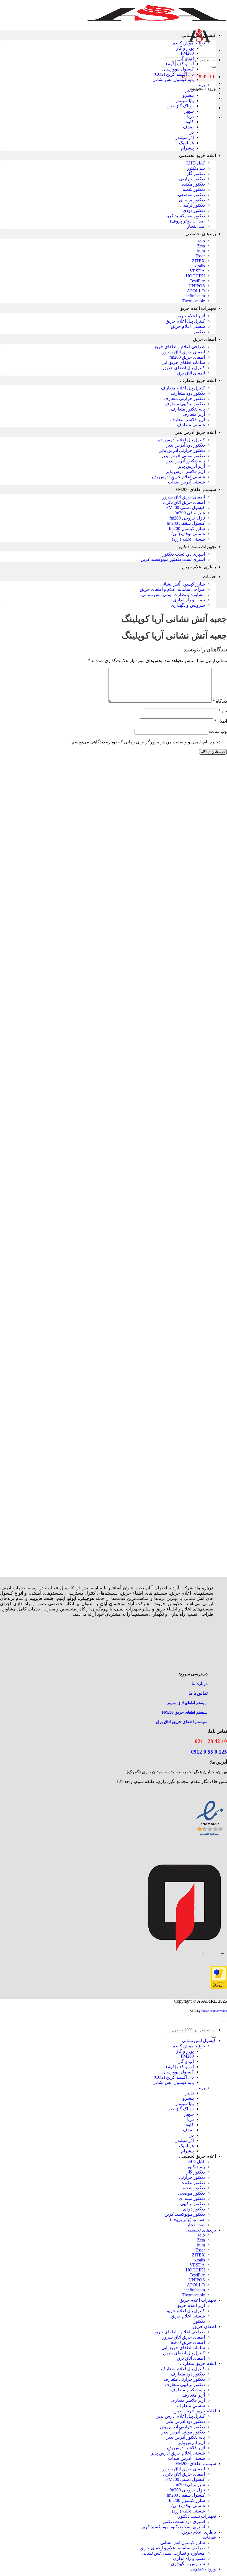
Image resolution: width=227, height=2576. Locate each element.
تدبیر (190, 90)
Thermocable (193, 301)
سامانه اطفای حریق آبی (183, 362)
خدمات (209, 577)
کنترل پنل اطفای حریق (184, 368)
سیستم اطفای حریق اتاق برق (182, 1722)
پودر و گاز (185, 48)
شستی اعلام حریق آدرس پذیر (178, 477)
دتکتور (199, 332)
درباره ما (200, 1684)
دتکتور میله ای (192, 200)
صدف (188, 127)
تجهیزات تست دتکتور (197, 547)
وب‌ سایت (218, 731)
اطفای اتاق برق (191, 373)
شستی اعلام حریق (188, 326)
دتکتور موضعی (191, 195)
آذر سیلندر (185, 137)
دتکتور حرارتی (192, 179)
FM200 (187, 53)
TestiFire (197, 281)
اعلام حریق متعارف (198, 380)
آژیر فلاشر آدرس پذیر (185, 471)
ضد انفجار (196, 226)
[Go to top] (225, 2022)
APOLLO (196, 291)
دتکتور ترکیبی (193, 205)
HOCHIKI (195, 276)
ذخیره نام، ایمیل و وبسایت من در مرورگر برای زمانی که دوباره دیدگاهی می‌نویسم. (145, 742)
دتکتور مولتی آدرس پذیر (183, 456)
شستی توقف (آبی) (188, 534)
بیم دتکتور (196, 168)
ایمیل (221, 721)
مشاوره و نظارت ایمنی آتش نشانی (173, 595)
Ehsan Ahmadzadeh (214, 2011)
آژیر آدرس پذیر (191, 466)
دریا (190, 116)
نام (223, 711)
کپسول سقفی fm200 (186, 523)
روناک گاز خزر (181, 106)
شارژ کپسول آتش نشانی (183, 584)
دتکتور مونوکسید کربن (185, 216)
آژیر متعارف (194, 414)
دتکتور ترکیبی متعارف (185, 404)
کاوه (190, 122)
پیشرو (188, 95)
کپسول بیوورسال (178, 69)
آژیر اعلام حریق (191, 316)
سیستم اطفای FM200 (196, 489)
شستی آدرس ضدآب (186, 482)
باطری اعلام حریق (199, 567)
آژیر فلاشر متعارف (188, 420)
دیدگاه (220, 701)
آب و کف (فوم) (180, 64)
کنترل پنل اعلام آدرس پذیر (181, 440)
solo (201, 241)
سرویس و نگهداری (188, 605)
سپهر (189, 111)
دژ (192, 132)
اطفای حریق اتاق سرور (184, 352)
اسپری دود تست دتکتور (184, 554)
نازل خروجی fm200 (187, 518)
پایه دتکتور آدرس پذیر (186, 461)
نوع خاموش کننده (189, 43)
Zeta (201, 246)
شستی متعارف (191, 425)
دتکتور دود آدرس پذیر (186, 445)
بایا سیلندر (185, 101)
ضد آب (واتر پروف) (187, 221)
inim (201, 251)
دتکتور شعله (194, 189)
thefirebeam (195, 296)
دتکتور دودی (194, 210)
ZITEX (198, 261)
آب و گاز (186, 58)
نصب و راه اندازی (189, 600)
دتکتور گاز (196, 173)
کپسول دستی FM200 (185, 507)
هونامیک (186, 143)
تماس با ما (198, 1693)
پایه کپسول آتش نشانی (173, 79)
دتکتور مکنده (193, 184)
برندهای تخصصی (201, 234)
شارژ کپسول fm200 (187, 529)
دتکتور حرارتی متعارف (184, 398)
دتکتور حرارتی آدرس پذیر (182, 450)
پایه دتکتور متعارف (188, 409)
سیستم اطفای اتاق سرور (187, 1703)
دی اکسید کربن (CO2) (174, 74)
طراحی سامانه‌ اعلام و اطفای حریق (172, 589)
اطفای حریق (204, 339)
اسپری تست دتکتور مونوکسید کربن (173, 559)
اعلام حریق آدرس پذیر (196, 432)
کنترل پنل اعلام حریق (185, 321)
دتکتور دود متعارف (188, 393)
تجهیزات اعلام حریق (198, 308)
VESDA (197, 271)
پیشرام (187, 148)
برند (201, 85)
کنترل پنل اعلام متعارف (183, 388)
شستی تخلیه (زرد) (188, 539)
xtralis (200, 266)
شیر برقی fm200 (190, 513)
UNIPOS (197, 286)
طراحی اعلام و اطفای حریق (179, 347)
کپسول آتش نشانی (199, 35)
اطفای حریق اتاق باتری (184, 502)
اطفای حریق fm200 (187, 357)
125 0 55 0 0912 (209, 1752)
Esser (200, 256)
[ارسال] (214, 67)
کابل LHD (196, 163)
